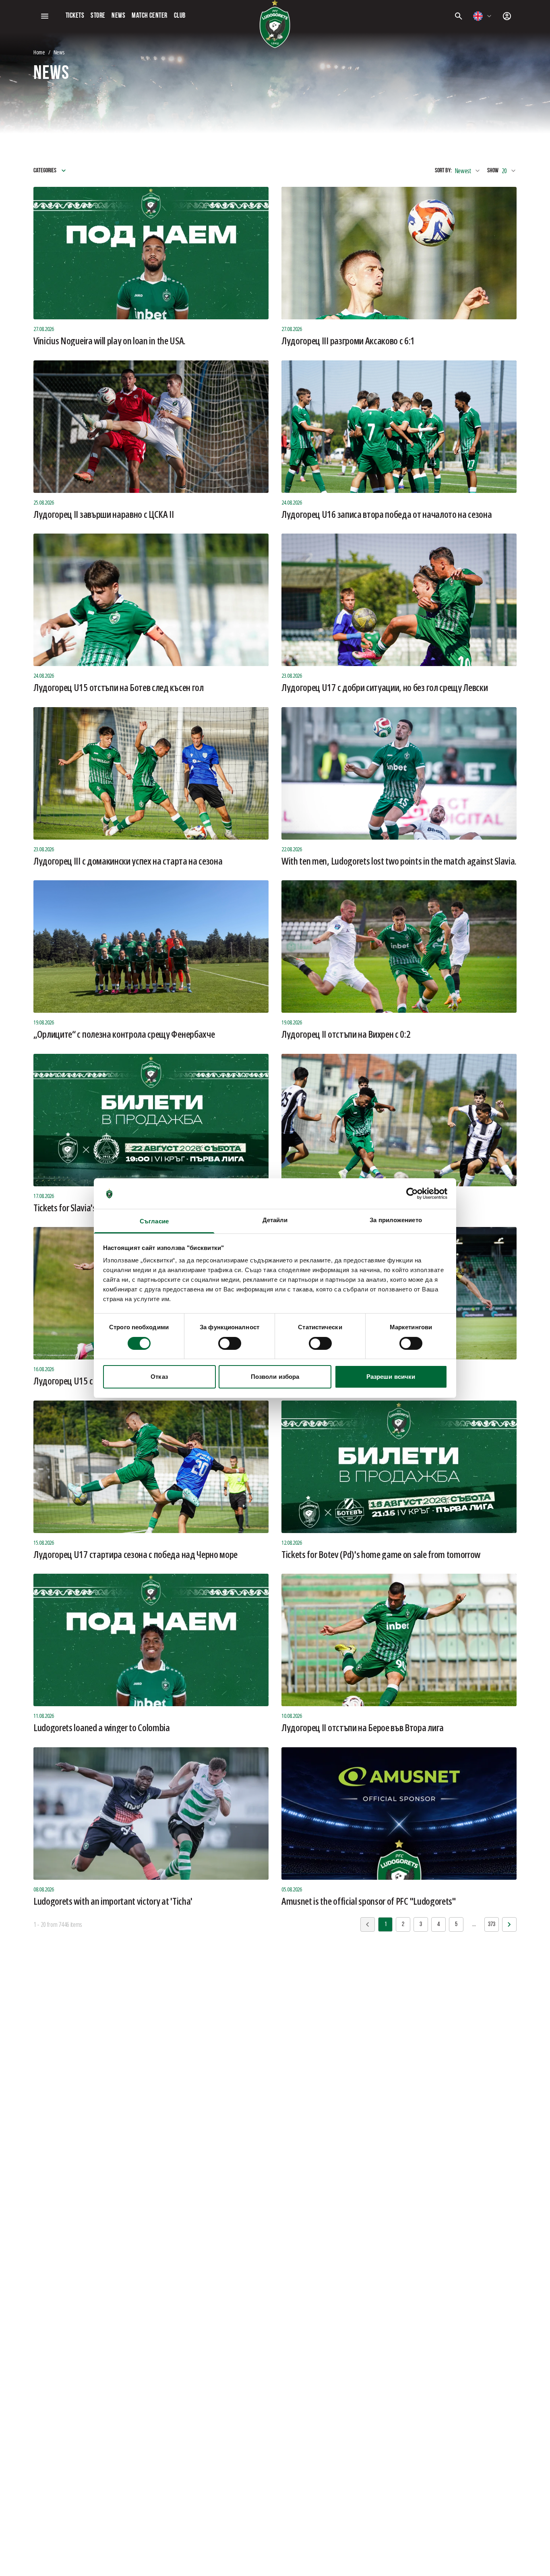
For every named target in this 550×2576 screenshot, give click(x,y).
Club (180, 16)
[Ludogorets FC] (275, 24)
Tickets (75, 16)
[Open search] (459, 16)
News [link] (59, 52)
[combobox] (483, 16)
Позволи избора (275, 1377)
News (118, 16)
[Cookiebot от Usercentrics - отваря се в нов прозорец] (412, 1194)
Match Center (149, 16)
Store (98, 16)
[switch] (230, 1343)
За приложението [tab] (396, 1220)
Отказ (159, 1377)
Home (39, 52)
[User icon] (507, 16)
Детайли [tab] (275, 1220)
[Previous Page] (509, 1924)
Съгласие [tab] (154, 1221)
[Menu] (45, 16)
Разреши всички (391, 1377)
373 (492, 1924)
